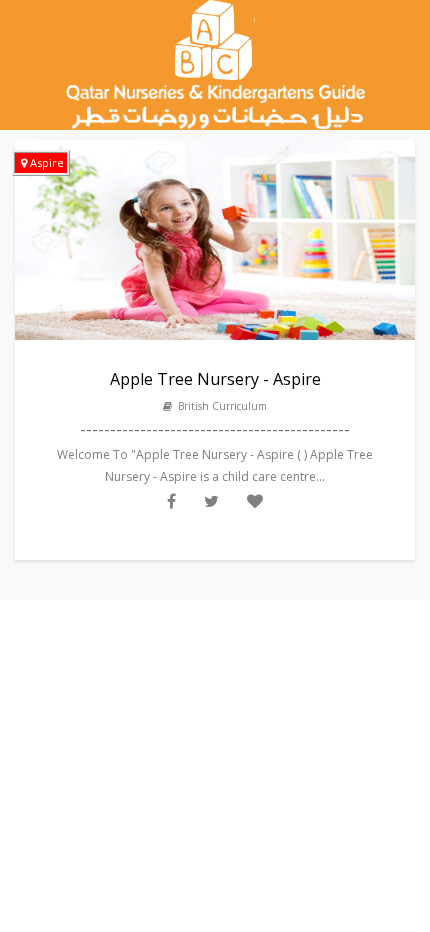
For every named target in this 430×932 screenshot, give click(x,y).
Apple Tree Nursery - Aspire (215, 379)
